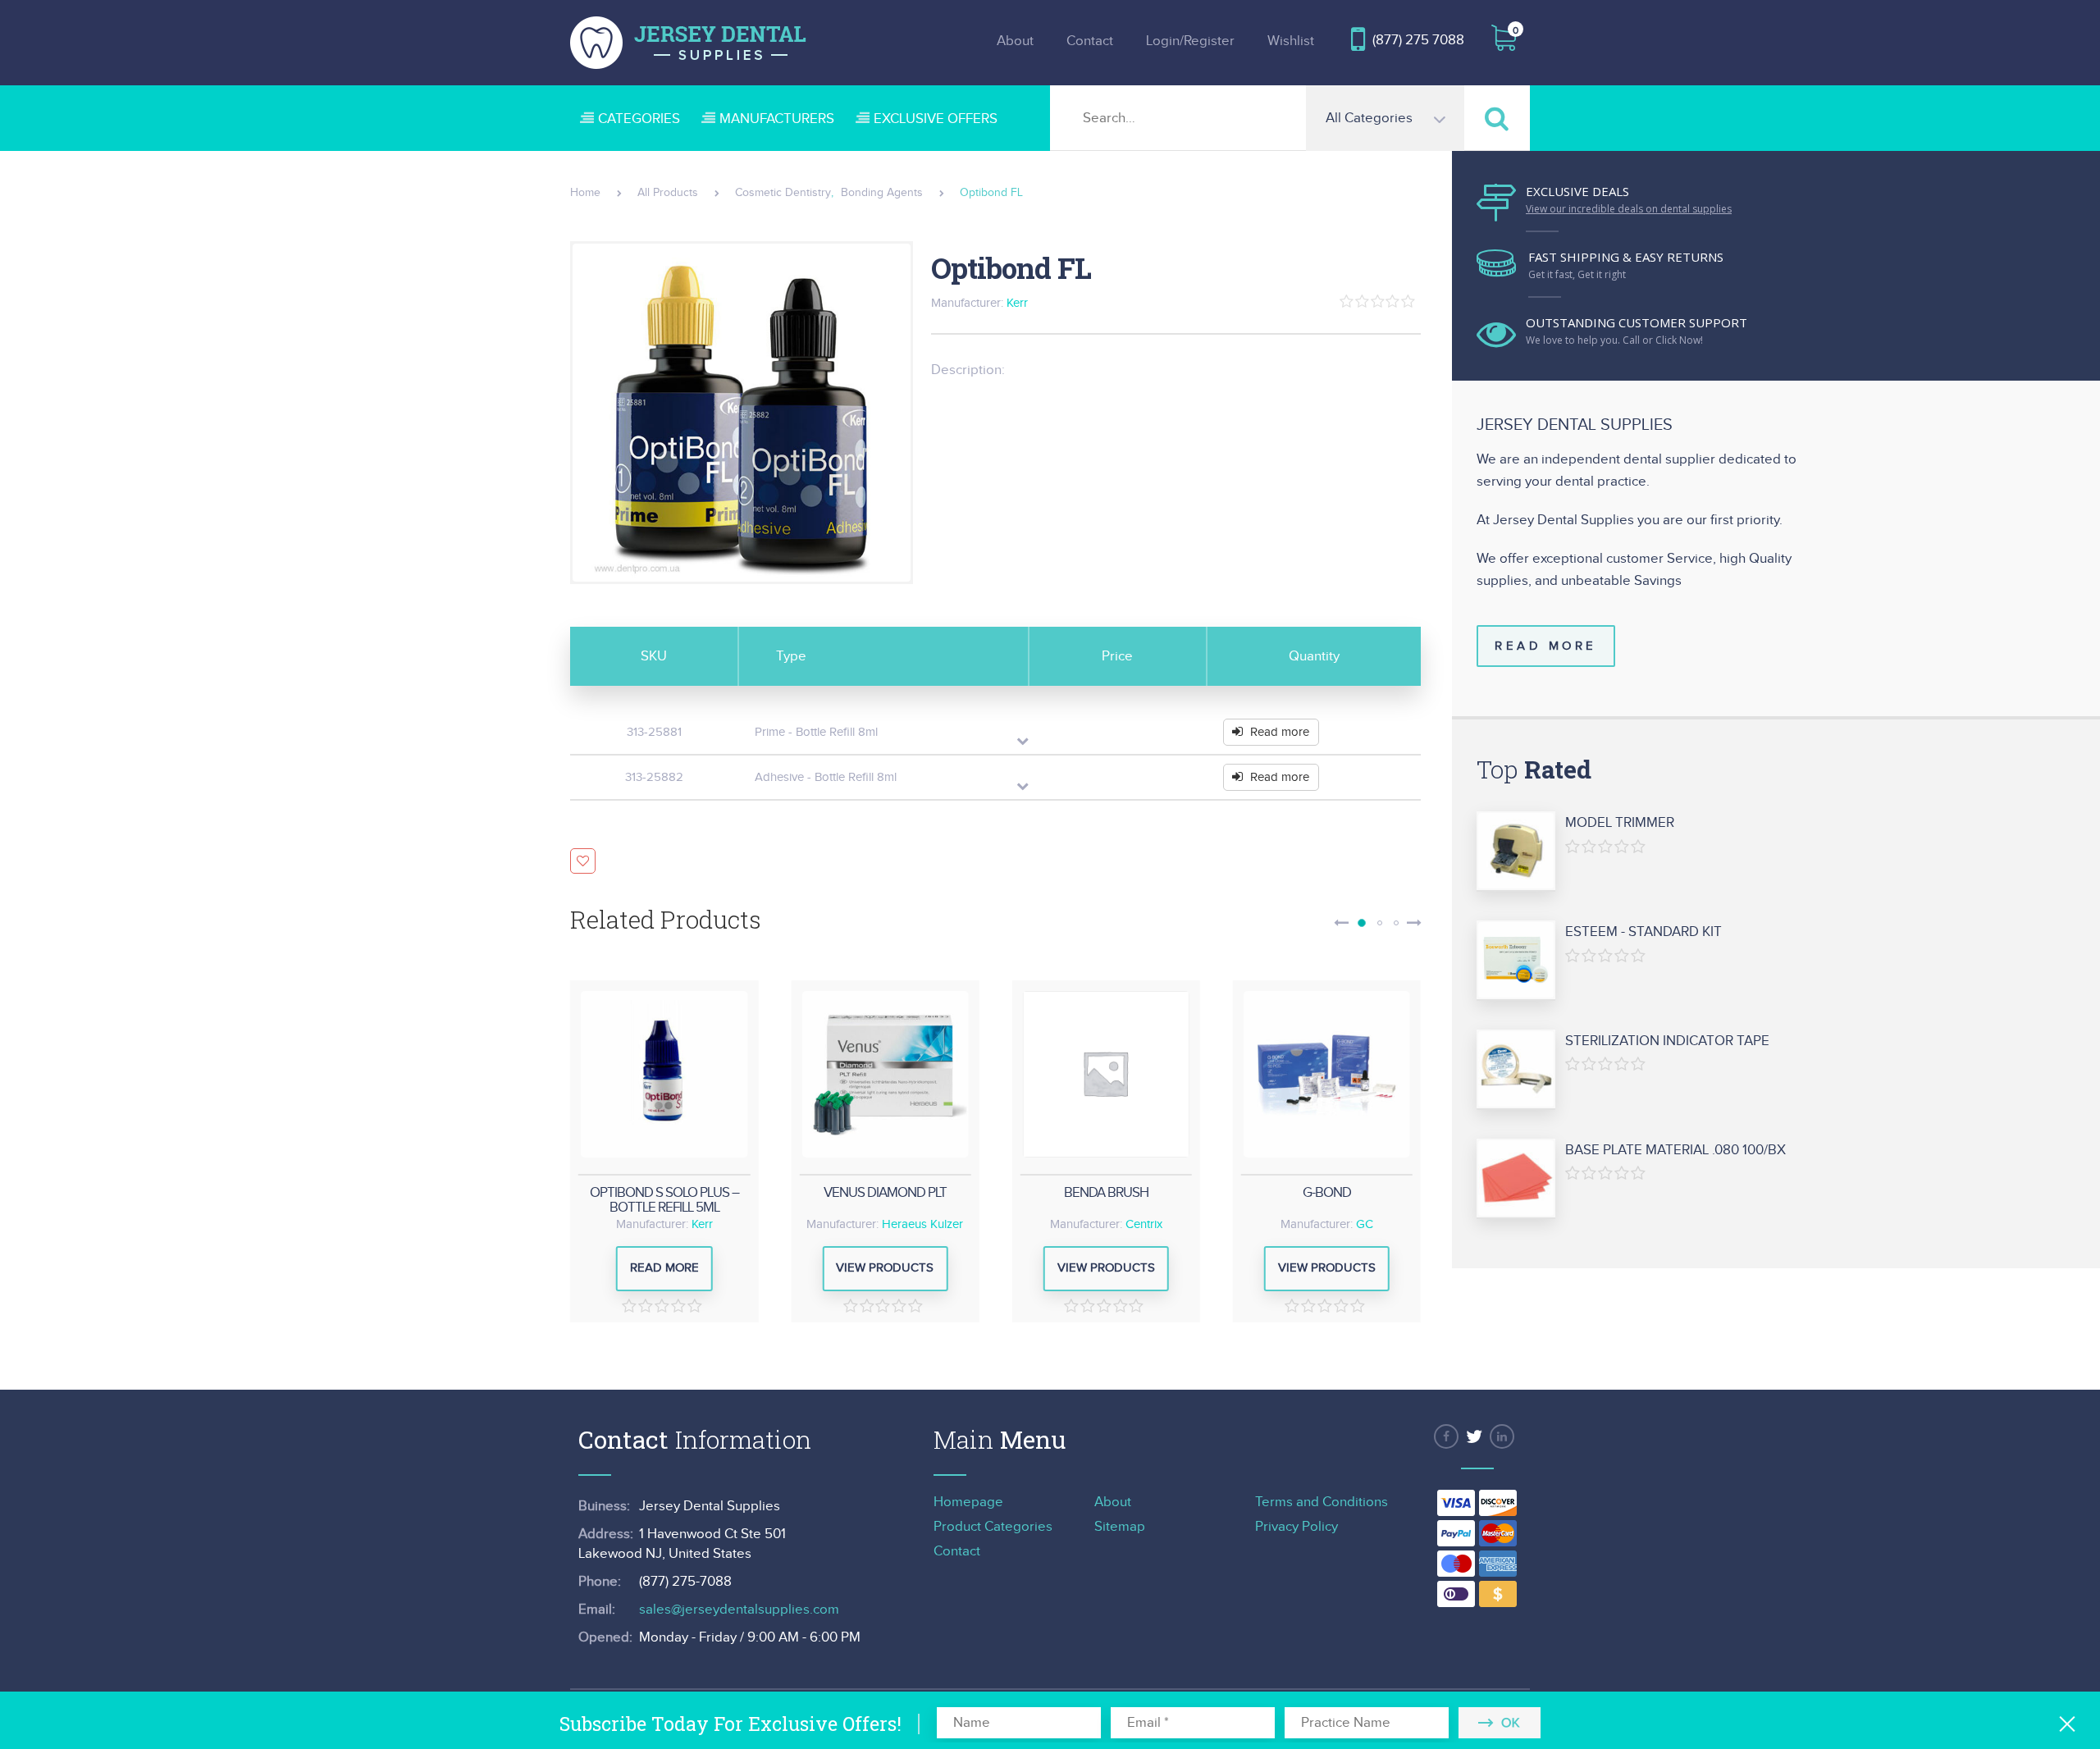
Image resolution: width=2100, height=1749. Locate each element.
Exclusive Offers (936, 119)
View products (885, 1268)
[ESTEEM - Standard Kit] (1516, 961)
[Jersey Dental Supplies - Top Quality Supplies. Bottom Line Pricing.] (688, 43)
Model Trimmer (1620, 823)
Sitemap (1120, 1527)
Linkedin (1502, 1436)
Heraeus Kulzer (922, 1224)
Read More (1546, 646)
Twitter (1474, 1436)
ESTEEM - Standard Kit (1643, 932)
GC (1365, 1224)
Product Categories (993, 1527)
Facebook (1446, 1436)
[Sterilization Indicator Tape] (1516, 1070)
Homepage (968, 1502)
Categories (639, 119)
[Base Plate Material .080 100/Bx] (1516, 1179)
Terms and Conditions (1322, 1502)
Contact (1090, 41)
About (1015, 41)
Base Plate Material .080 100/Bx (1675, 1150)
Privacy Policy (1297, 1527)
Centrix (1144, 1224)
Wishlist (1291, 41)
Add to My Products (583, 861)
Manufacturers (777, 119)
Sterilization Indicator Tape (1667, 1041)
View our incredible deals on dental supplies (1629, 209)
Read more (1280, 732)
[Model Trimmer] (1516, 852)
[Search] (1497, 118)
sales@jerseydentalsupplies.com (739, 1610)
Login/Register (1190, 41)
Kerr (1017, 303)
